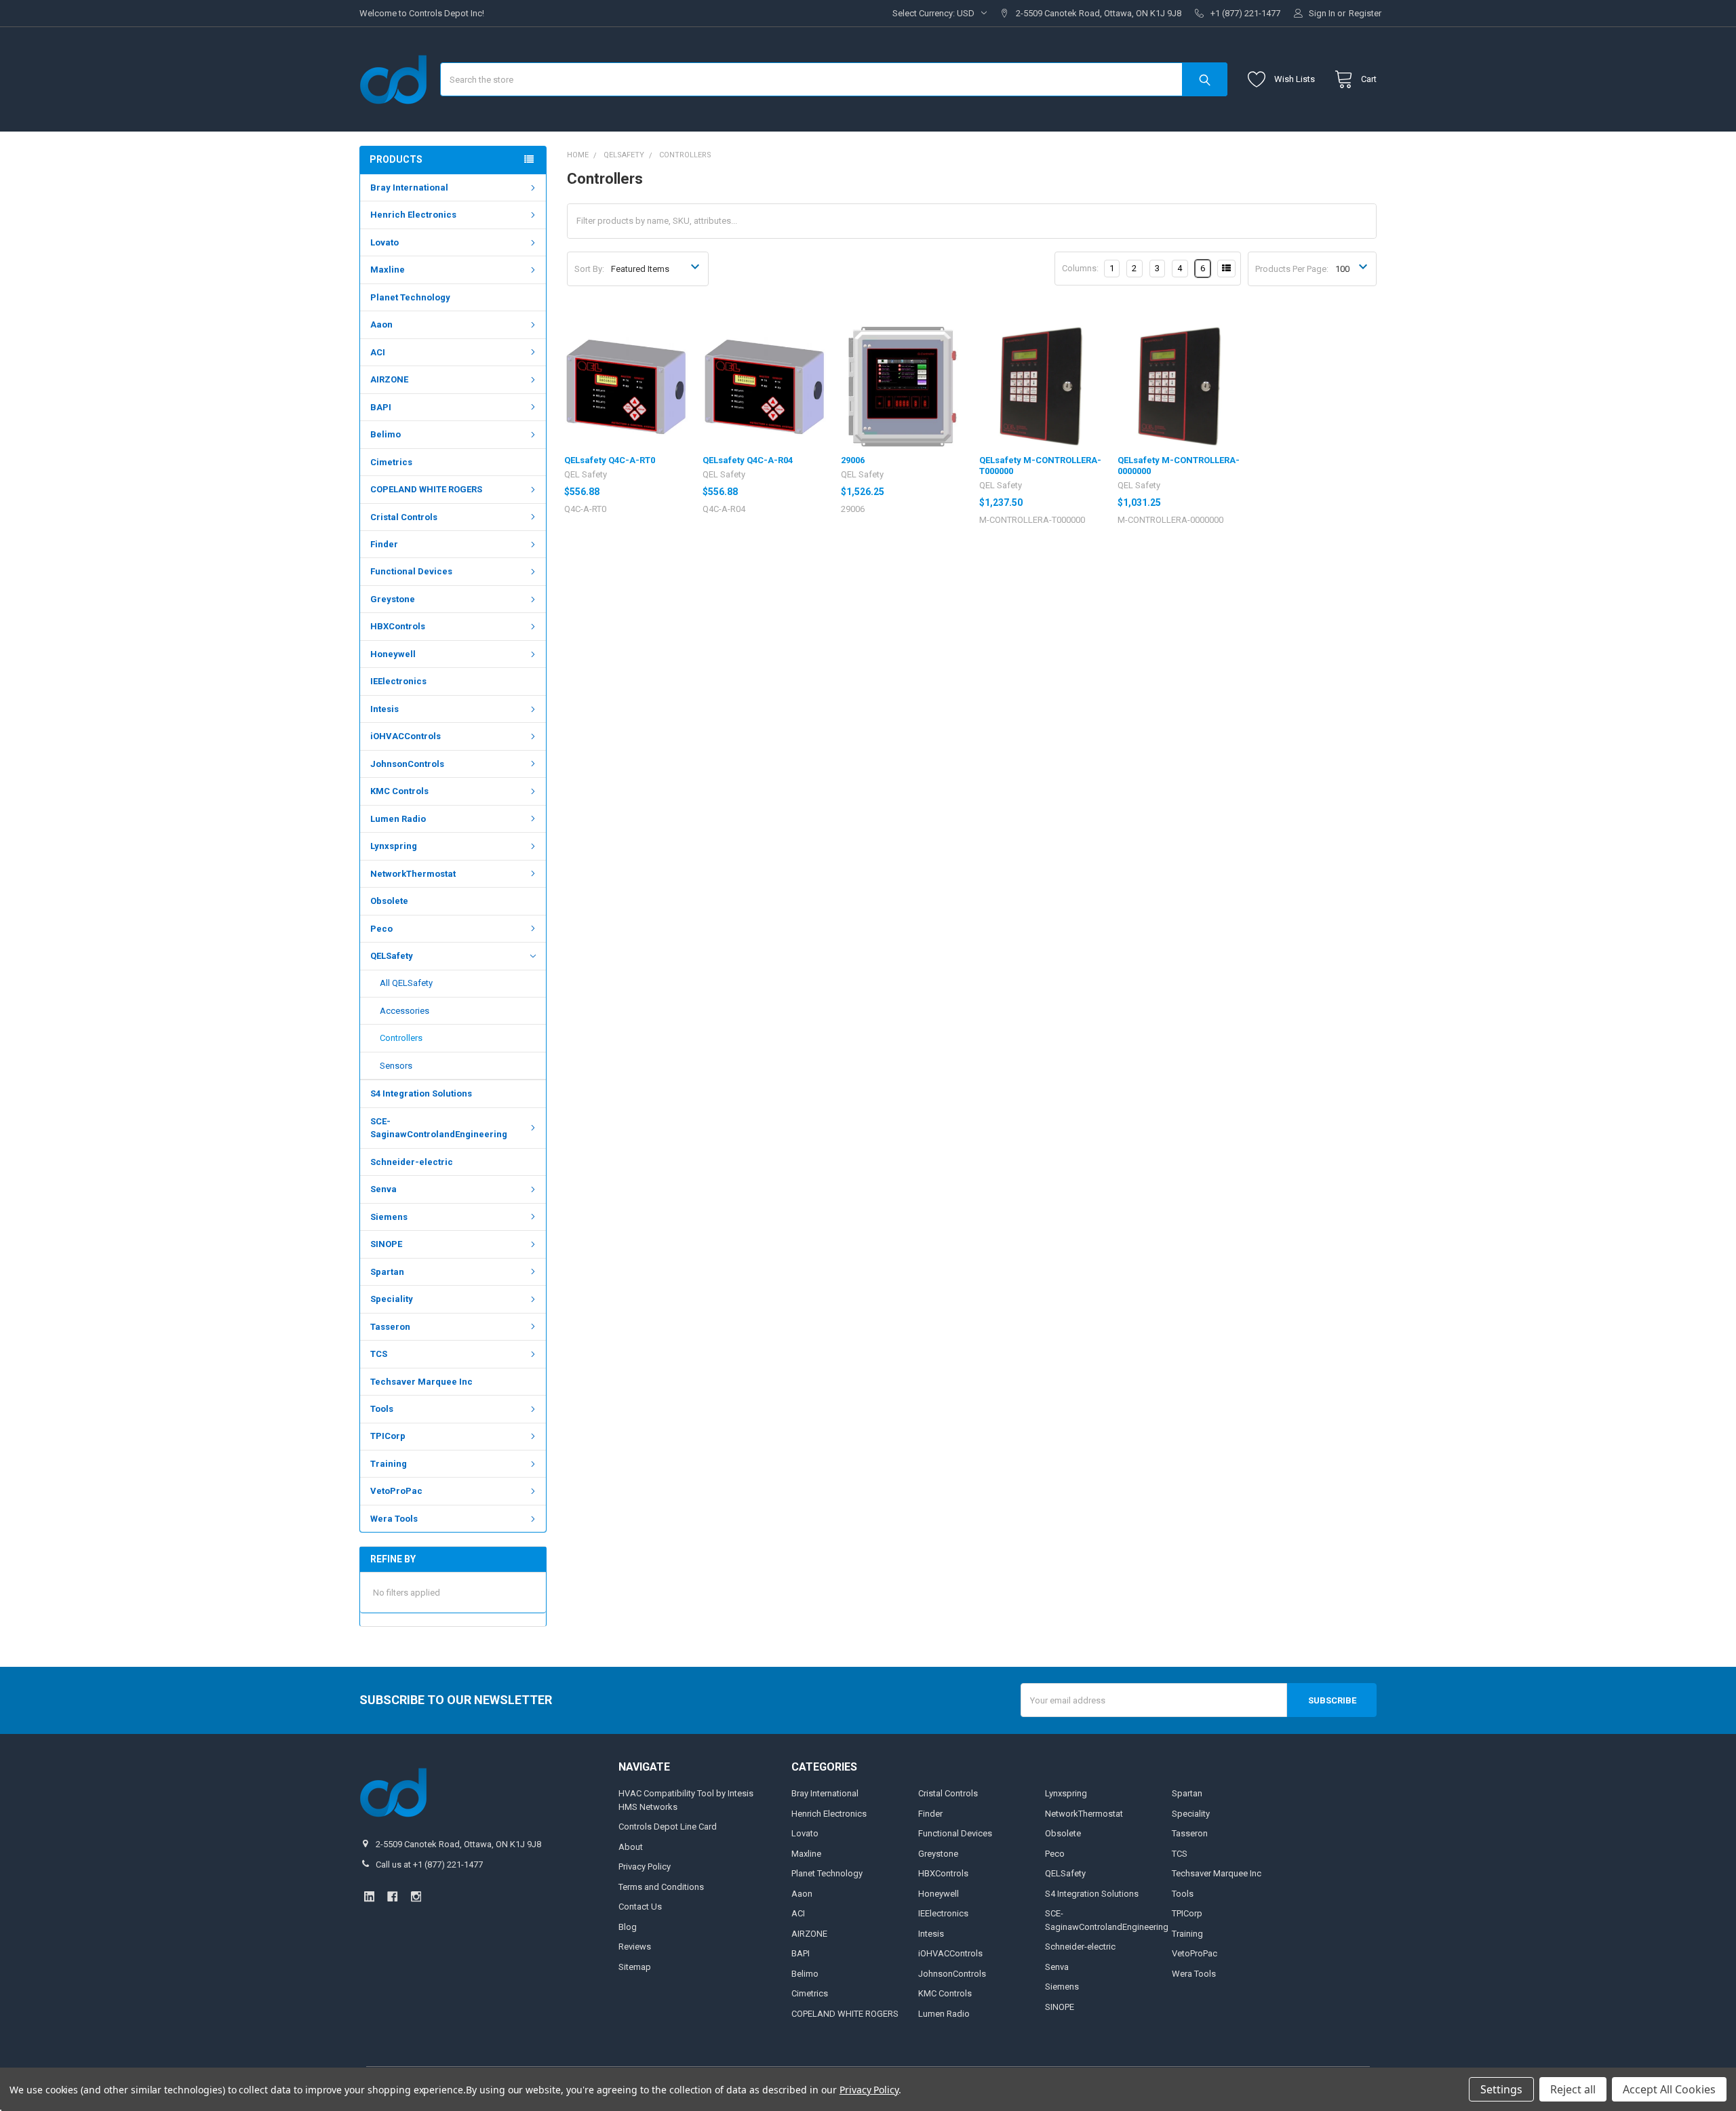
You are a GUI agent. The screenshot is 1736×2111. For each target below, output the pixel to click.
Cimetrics (391, 462)
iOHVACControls (406, 736)
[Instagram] (416, 1896)
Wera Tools (394, 1519)
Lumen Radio (398, 819)
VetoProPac (396, 1491)
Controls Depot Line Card (668, 1827)
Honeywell (393, 654)
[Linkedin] (369, 1896)
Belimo (386, 434)
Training (389, 1464)
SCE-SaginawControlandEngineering (439, 1128)
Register (1365, 13)
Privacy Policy (645, 1867)
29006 (853, 460)
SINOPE (386, 1244)
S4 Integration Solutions (421, 1093)
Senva (383, 1189)
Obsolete (389, 901)
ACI (378, 352)
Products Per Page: (1292, 269)
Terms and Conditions (661, 1887)
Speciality (392, 1299)
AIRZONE (389, 379)
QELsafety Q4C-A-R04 (748, 460)
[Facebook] (392, 1896)
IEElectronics (398, 681)
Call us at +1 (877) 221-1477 (429, 1865)
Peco (381, 929)
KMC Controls (399, 791)
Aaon (381, 324)
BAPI (381, 407)
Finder (384, 544)
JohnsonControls (407, 764)
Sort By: (589, 269)
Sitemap (635, 1967)
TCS (379, 1354)
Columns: (1080, 268)
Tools (382, 1409)
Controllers (401, 1038)
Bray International (409, 188)
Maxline (388, 270)
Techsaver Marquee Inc (421, 1382)
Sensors (396, 1066)
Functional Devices (411, 571)
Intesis (384, 709)
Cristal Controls (404, 517)
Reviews (635, 1947)
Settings (1501, 2089)
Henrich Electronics (413, 215)
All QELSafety (406, 983)
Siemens (389, 1217)
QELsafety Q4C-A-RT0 (610, 460)
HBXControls (398, 626)
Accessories (405, 1011)
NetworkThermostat (413, 874)
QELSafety (392, 956)
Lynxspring (394, 846)
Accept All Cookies (1669, 2089)
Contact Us (640, 1907)
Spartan (387, 1272)
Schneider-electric (412, 1162)
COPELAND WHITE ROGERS (426, 489)
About (631, 1847)
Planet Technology (410, 297)
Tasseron (390, 1327)
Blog (628, 1927)
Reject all (1573, 2089)
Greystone (393, 599)
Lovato (384, 242)
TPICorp (388, 1436)
